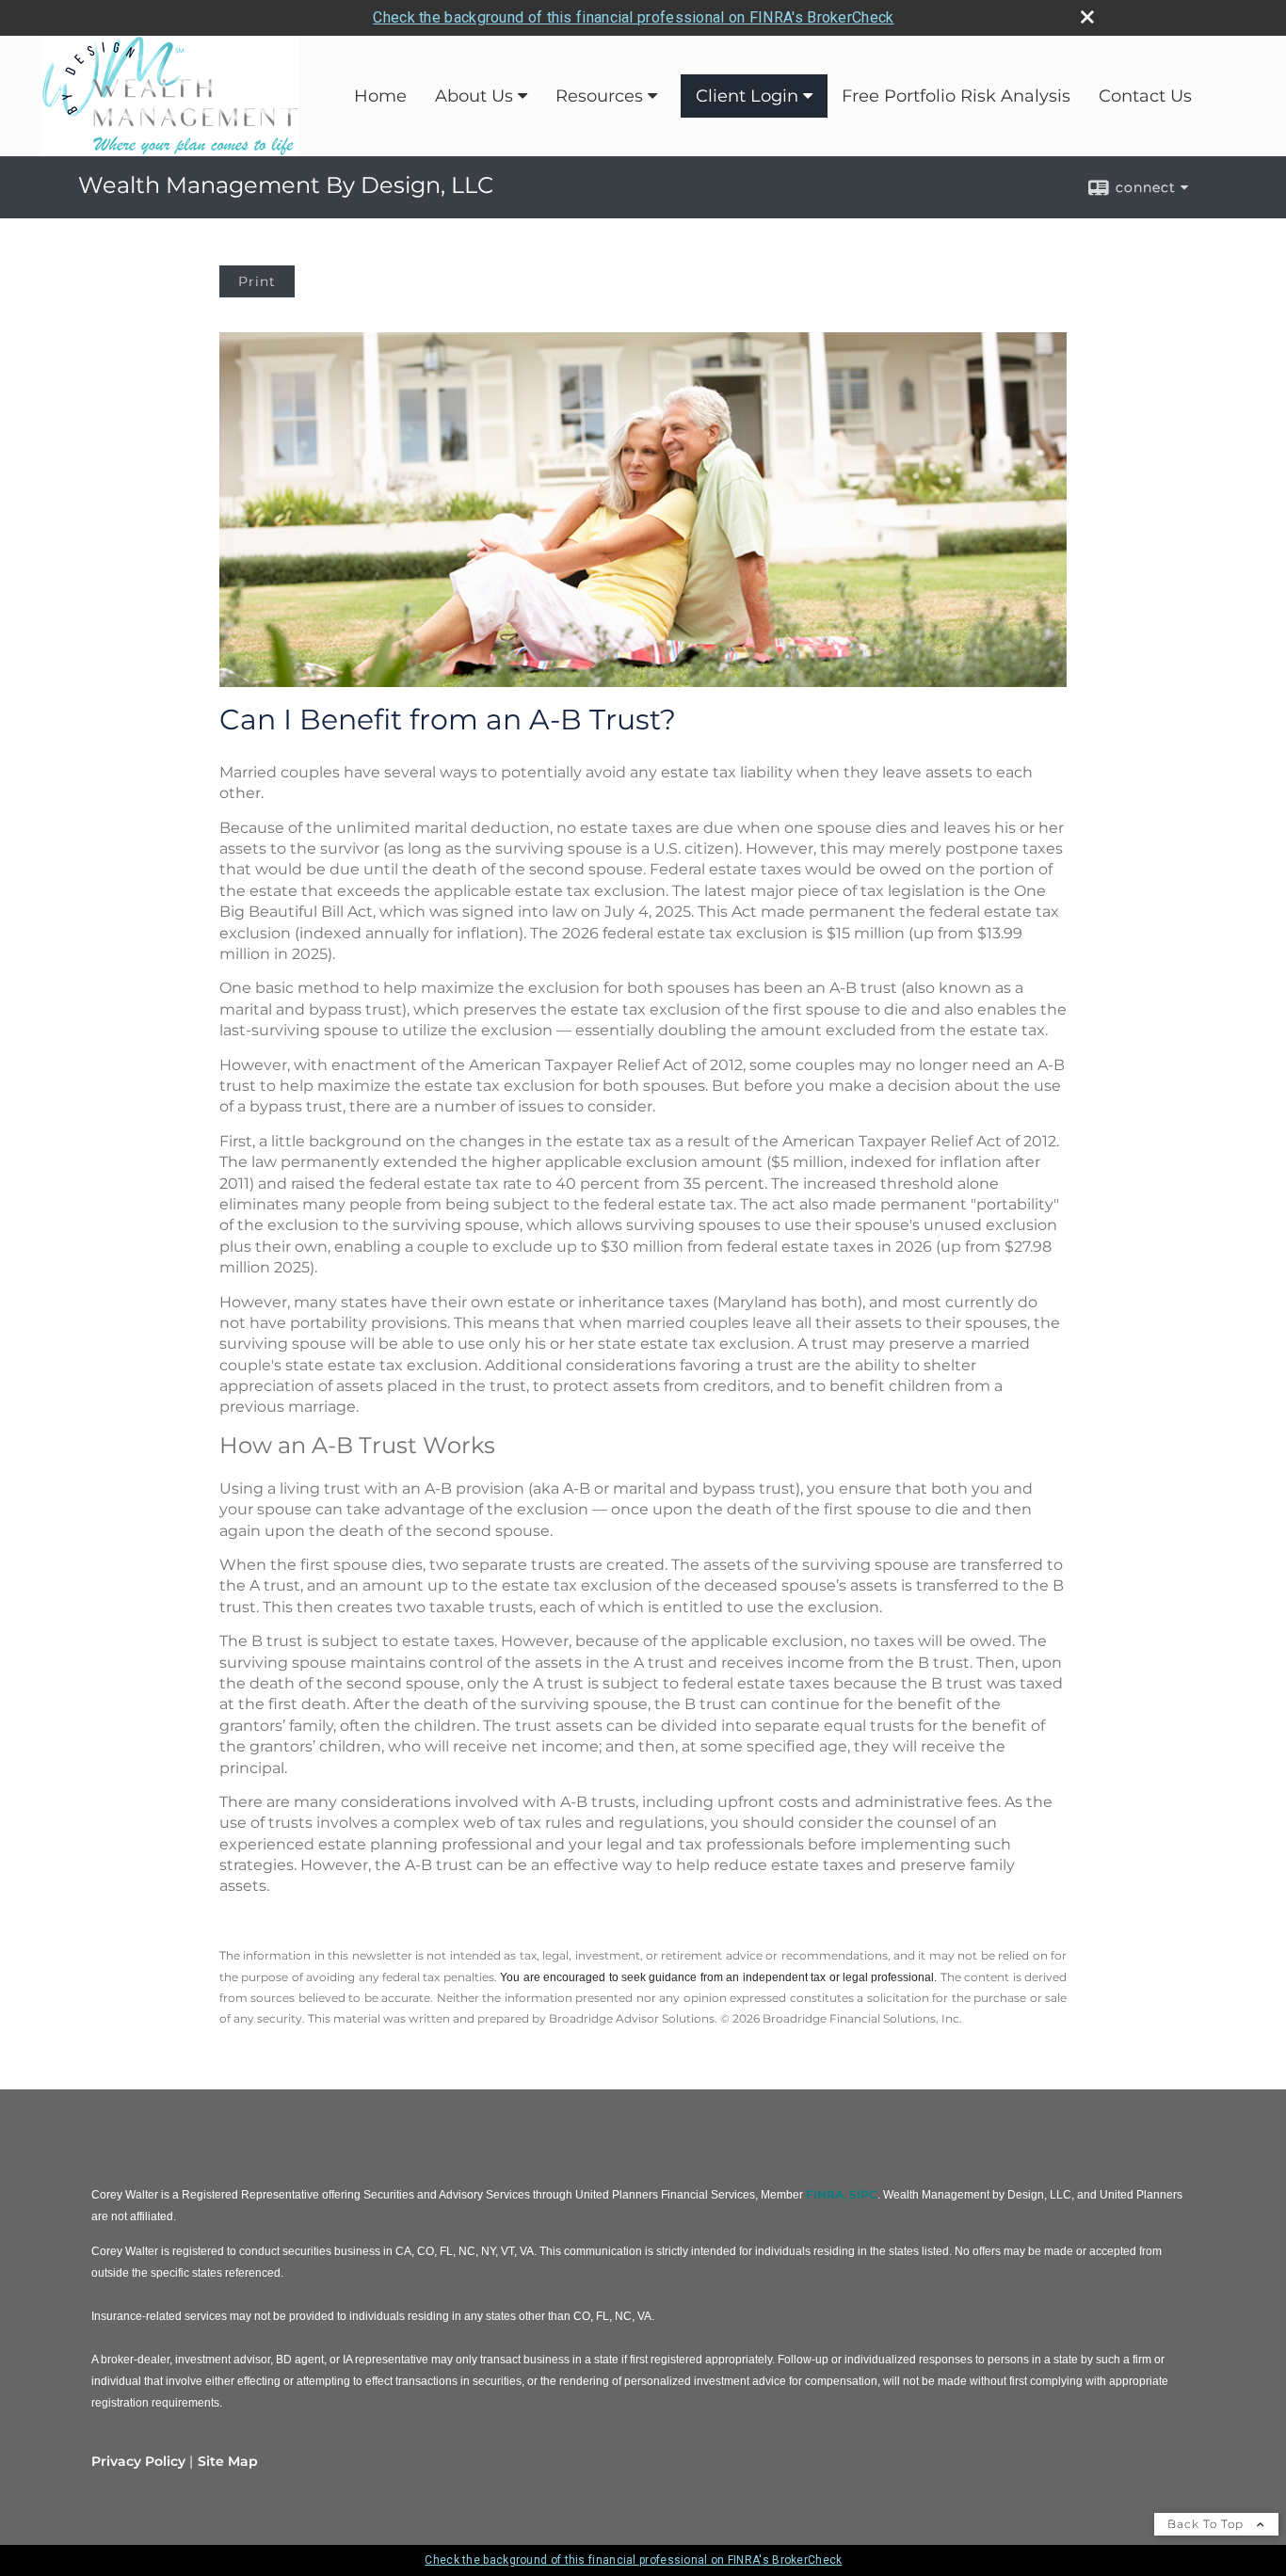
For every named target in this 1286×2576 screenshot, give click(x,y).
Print (257, 281)
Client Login (747, 96)
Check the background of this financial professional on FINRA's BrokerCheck (633, 17)
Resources (599, 96)
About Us (474, 96)
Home (380, 96)
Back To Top (1207, 2524)
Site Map (228, 2461)
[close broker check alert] (1087, 17)
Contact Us (1145, 96)
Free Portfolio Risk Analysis (956, 96)
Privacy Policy (138, 2461)
